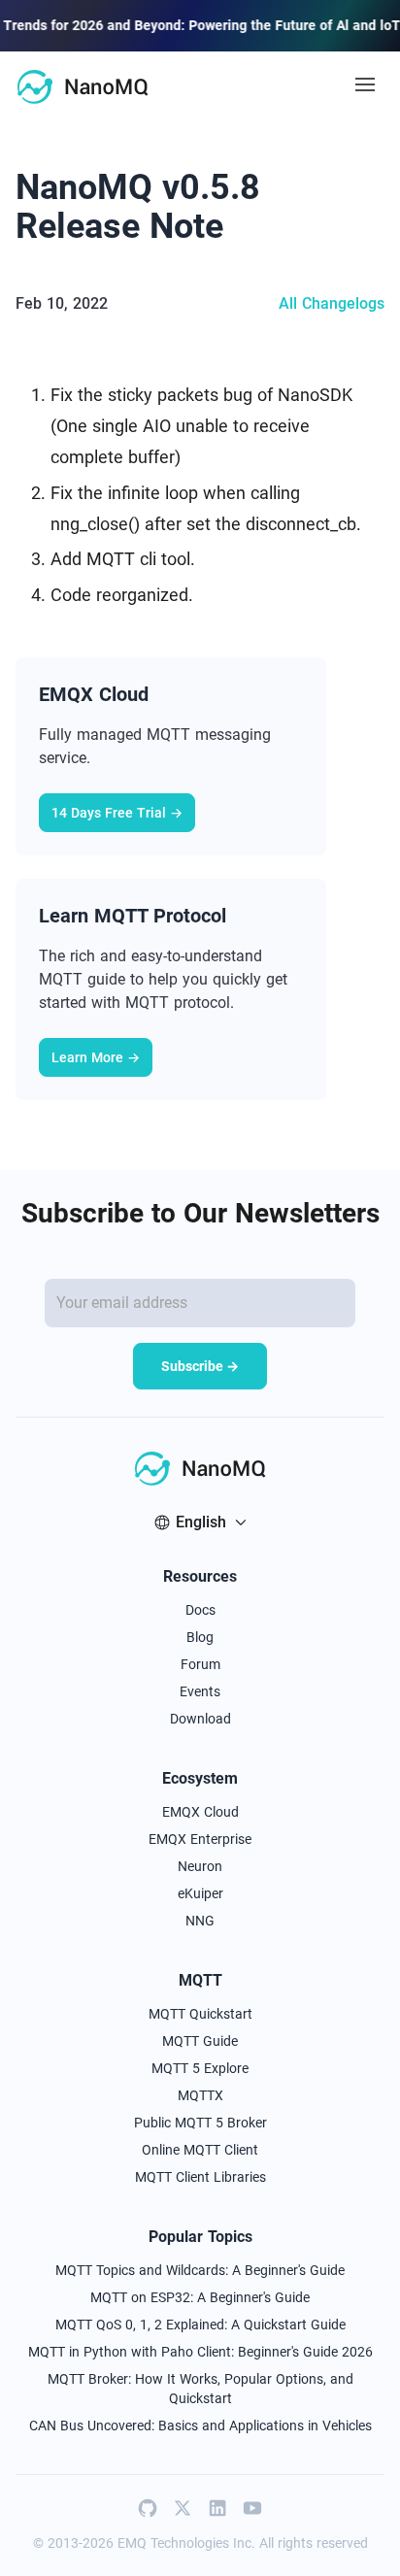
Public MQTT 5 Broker (200, 2123)
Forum (200, 1664)
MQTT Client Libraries (200, 2177)
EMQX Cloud (200, 1812)
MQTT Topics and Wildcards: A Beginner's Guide (200, 2270)
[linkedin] (217, 2508)
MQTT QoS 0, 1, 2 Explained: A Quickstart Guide (200, 2325)
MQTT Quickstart (200, 2014)
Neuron (200, 1866)
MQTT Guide (200, 2041)
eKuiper (200, 1893)
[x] (183, 2508)
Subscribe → (200, 1366)
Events (200, 1691)
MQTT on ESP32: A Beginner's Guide (200, 2297)
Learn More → (96, 1057)
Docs (200, 1610)
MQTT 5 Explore (200, 2068)
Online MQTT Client (200, 2150)
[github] (148, 2508)
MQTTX (200, 2095)
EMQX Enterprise (200, 1839)
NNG (200, 1921)
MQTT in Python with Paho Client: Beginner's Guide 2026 (200, 2352)
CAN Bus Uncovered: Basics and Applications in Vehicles (200, 2425)
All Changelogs (332, 303)
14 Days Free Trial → (117, 813)
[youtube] (252, 2508)
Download (200, 1719)
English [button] (201, 1522)
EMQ (132, 2543)
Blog (200, 1637)
